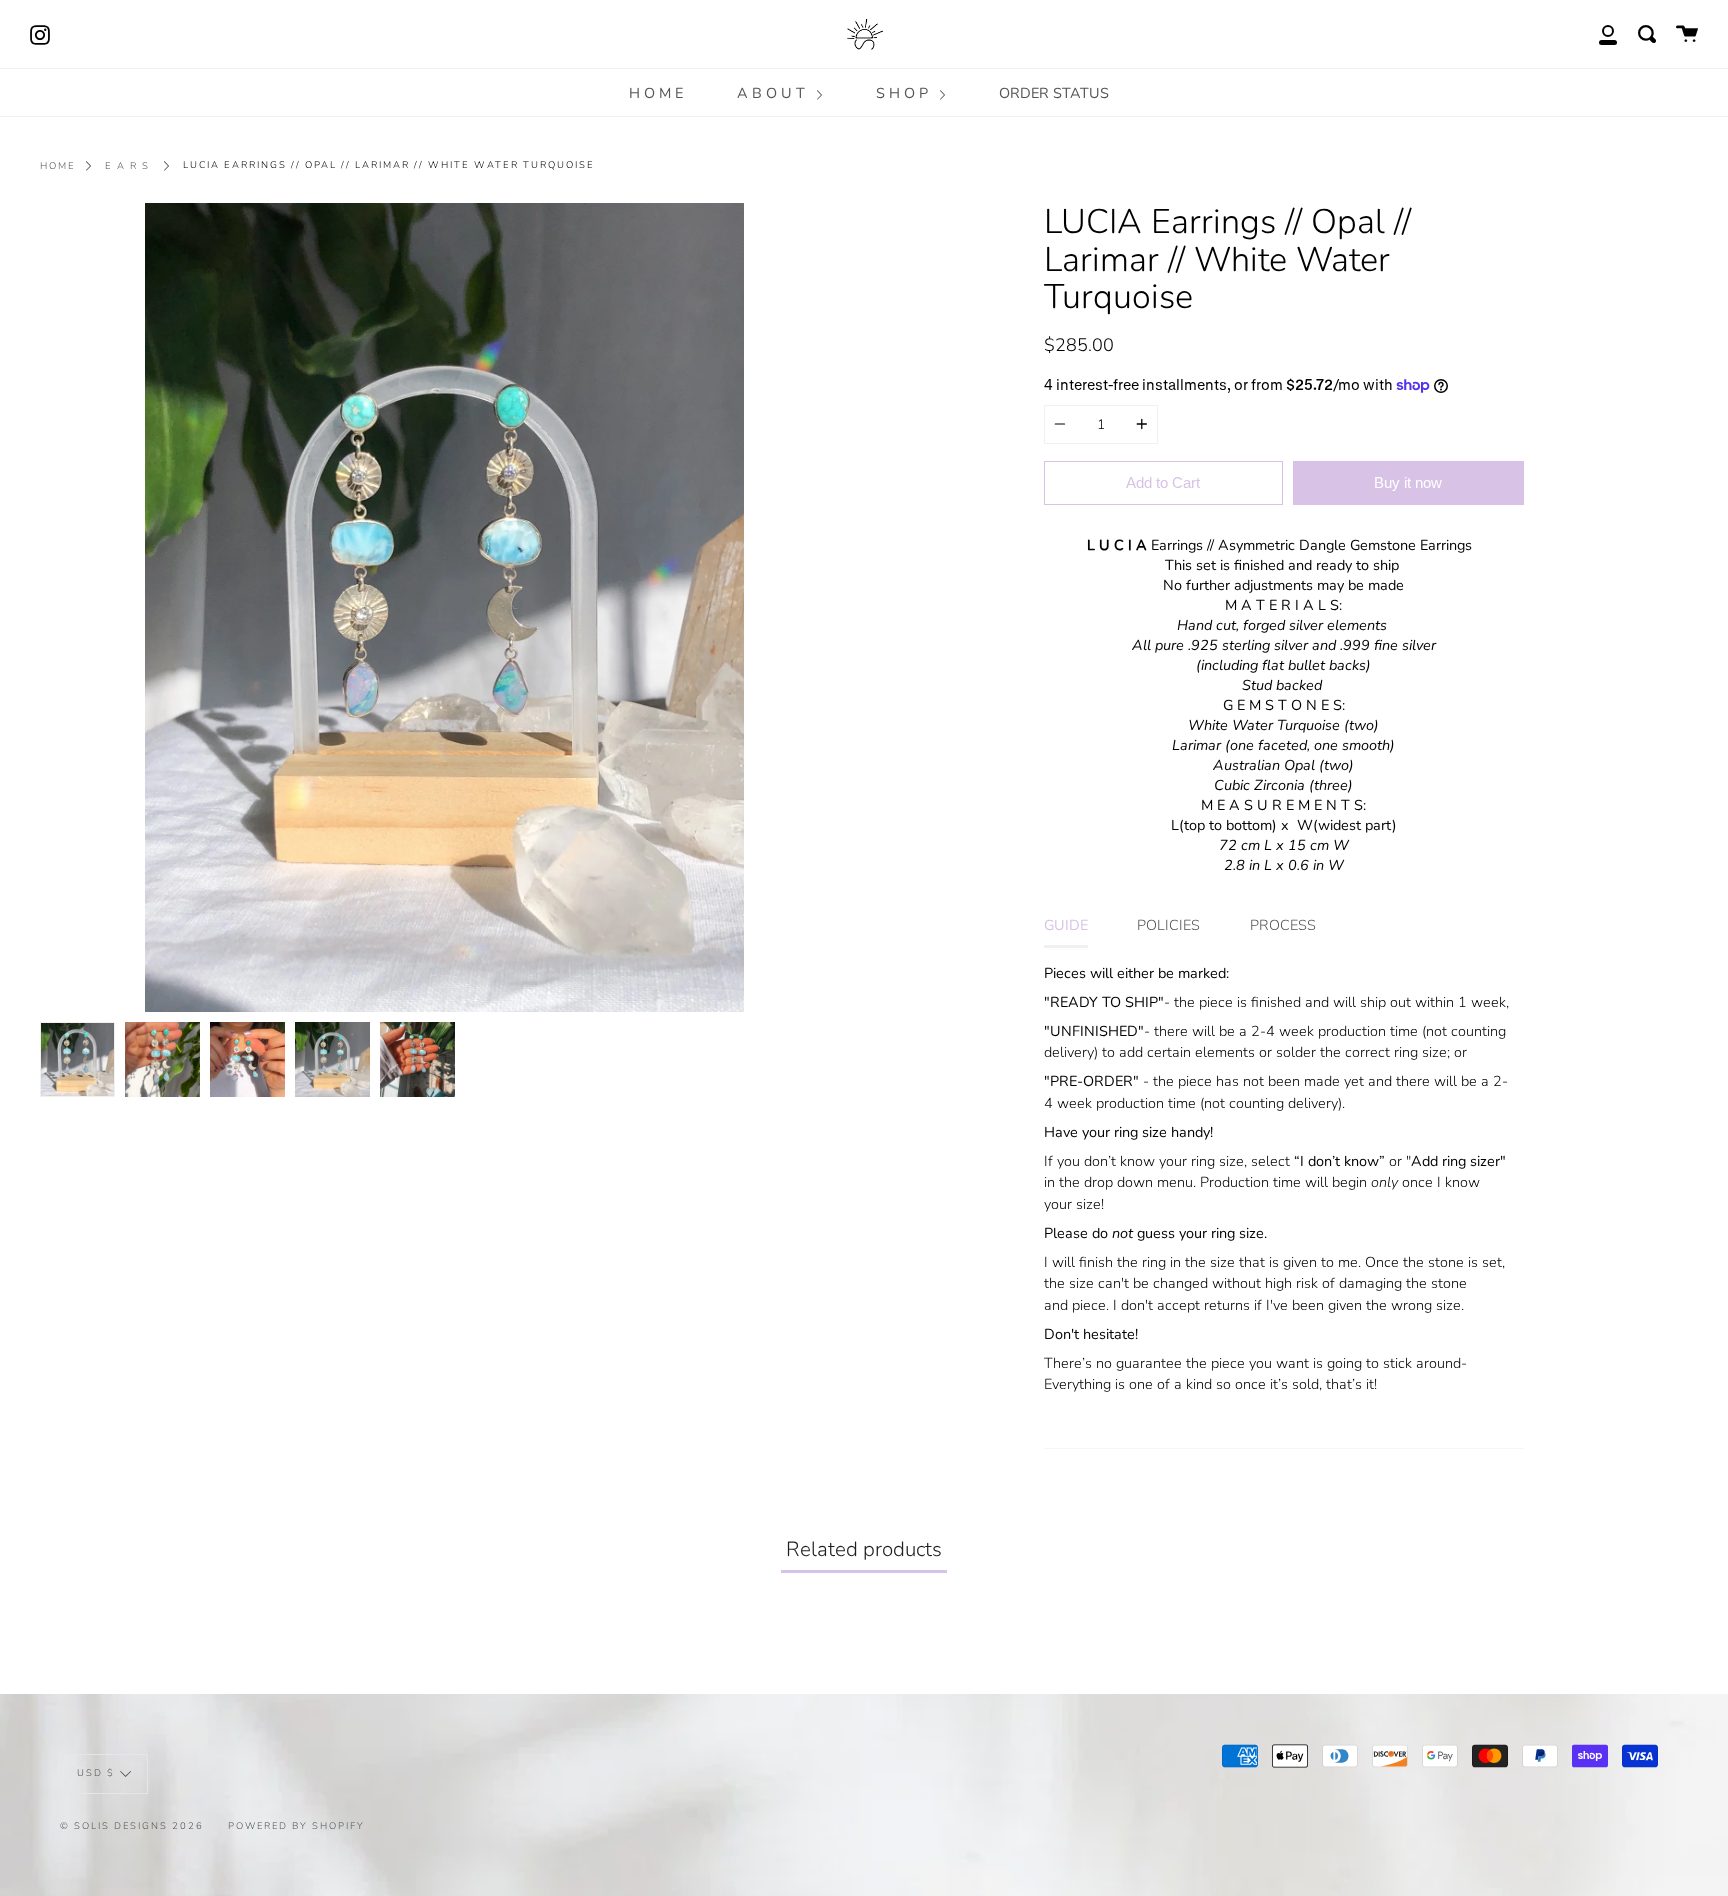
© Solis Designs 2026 (132, 1825)
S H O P (904, 93)
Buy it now (1408, 482)
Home (58, 165)
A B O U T (773, 93)
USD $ (96, 1773)
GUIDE (1066, 925)
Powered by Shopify (296, 1825)
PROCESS (1283, 925)
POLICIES (1168, 925)
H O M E (656, 93)
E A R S (127, 165)
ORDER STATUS (1054, 93)
